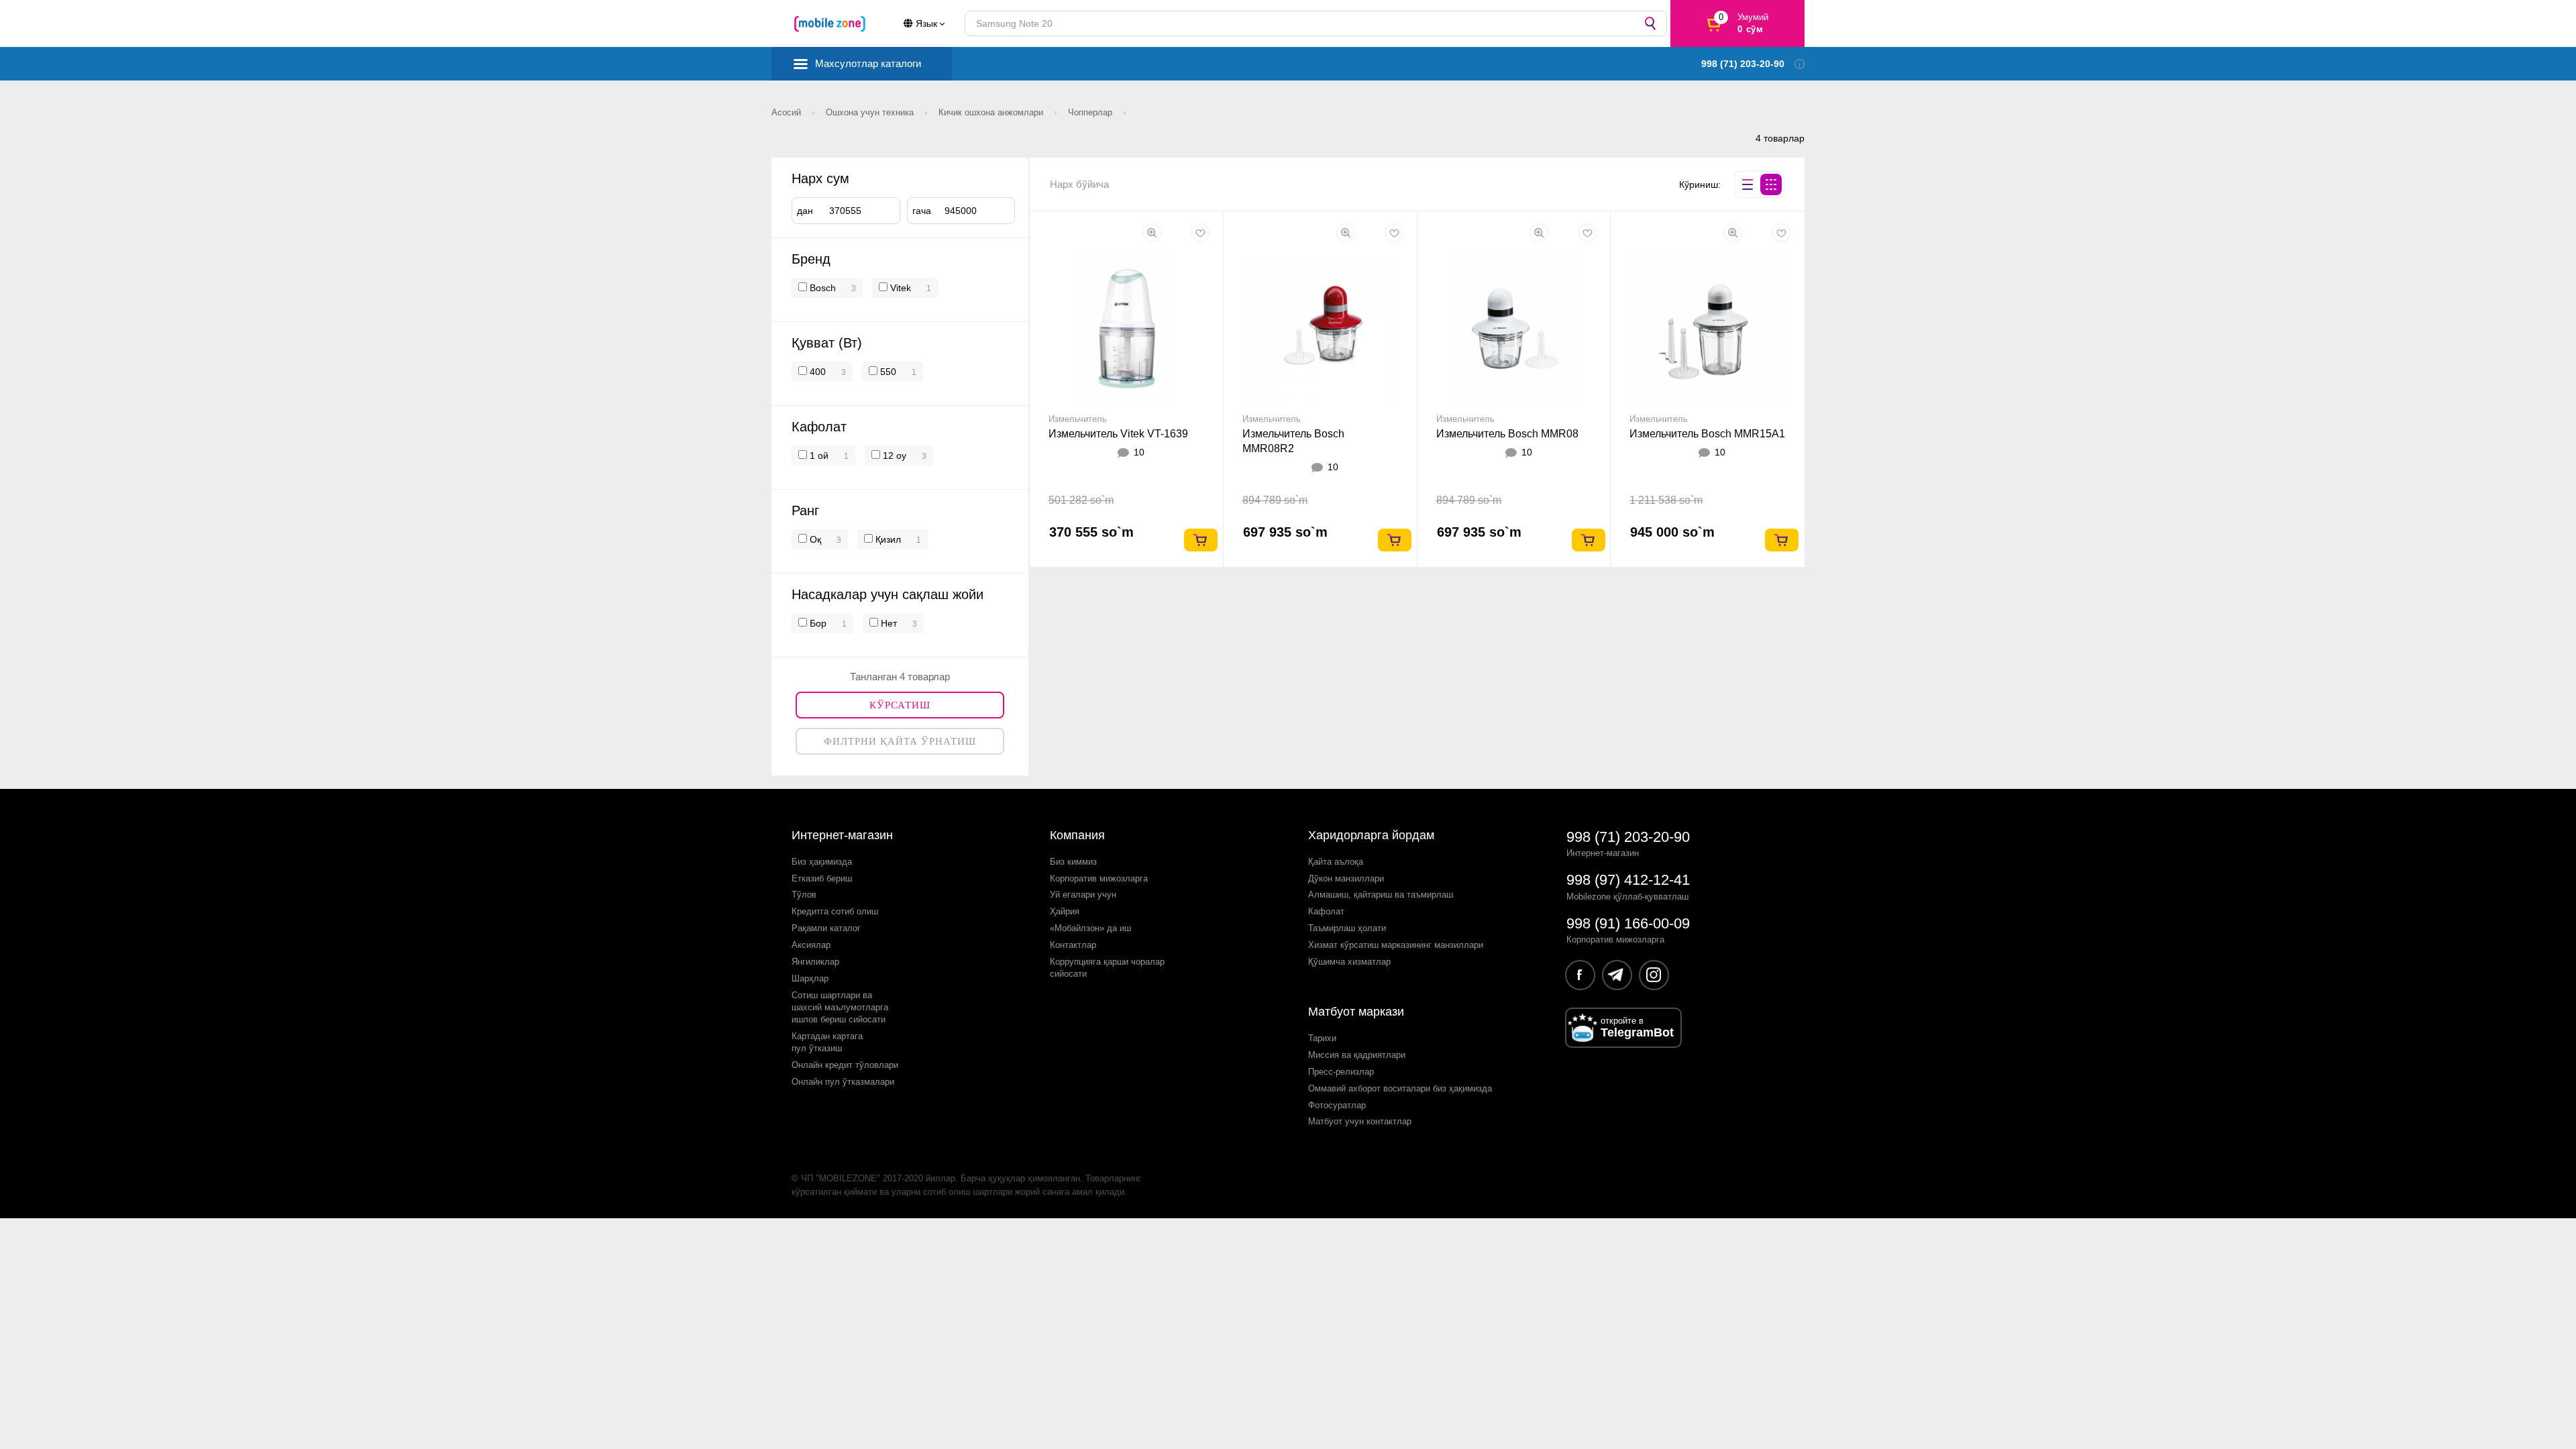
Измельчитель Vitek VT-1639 (1118, 434)
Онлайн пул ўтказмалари (843, 1082)
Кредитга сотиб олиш (835, 911)
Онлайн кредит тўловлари (845, 1065)
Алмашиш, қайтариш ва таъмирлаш (1381, 895)
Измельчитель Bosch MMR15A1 (1707, 434)
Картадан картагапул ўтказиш (827, 1042)
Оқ (814, 539)
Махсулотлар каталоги (868, 63)
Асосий (788, 112)
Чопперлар (1091, 112)
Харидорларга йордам (1371, 835)
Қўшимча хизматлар (1349, 962)
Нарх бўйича (1079, 184)
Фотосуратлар (1337, 1105)
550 (887, 372)
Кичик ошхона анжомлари (992, 112)
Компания (1077, 835)
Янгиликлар (815, 962)
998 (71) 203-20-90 (1628, 837)
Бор (817, 623)
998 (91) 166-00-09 (1628, 923)
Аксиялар (811, 945)
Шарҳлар (810, 978)
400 (816, 372)
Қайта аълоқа (1336, 862)
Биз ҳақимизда (822, 862)
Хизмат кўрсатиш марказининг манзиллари (1396, 945)
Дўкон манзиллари (1346, 878)
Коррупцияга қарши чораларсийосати (1107, 968)
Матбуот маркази (1356, 1012)
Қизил (887, 539)
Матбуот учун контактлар (1360, 1121)
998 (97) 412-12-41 (1628, 880)
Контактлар (1073, 945)
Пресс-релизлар (1341, 1072)
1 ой (818, 455)
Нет (888, 623)
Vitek (901, 288)
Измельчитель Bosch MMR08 (1507, 434)
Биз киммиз (1073, 862)
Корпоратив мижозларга (1099, 878)
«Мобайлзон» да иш (1090, 928)
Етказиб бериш (822, 878)
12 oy (893, 455)
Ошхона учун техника (871, 112)
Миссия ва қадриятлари (1357, 1055)
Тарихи (1322, 1038)
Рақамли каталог (826, 928)
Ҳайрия (1065, 911)
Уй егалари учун (1083, 895)
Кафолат (1326, 911)
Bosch (823, 288)
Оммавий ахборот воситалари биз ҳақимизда (1400, 1088)
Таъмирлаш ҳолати (1347, 928)
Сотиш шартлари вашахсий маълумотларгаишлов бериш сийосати (840, 1007)
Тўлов (804, 895)
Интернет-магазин (842, 835)
